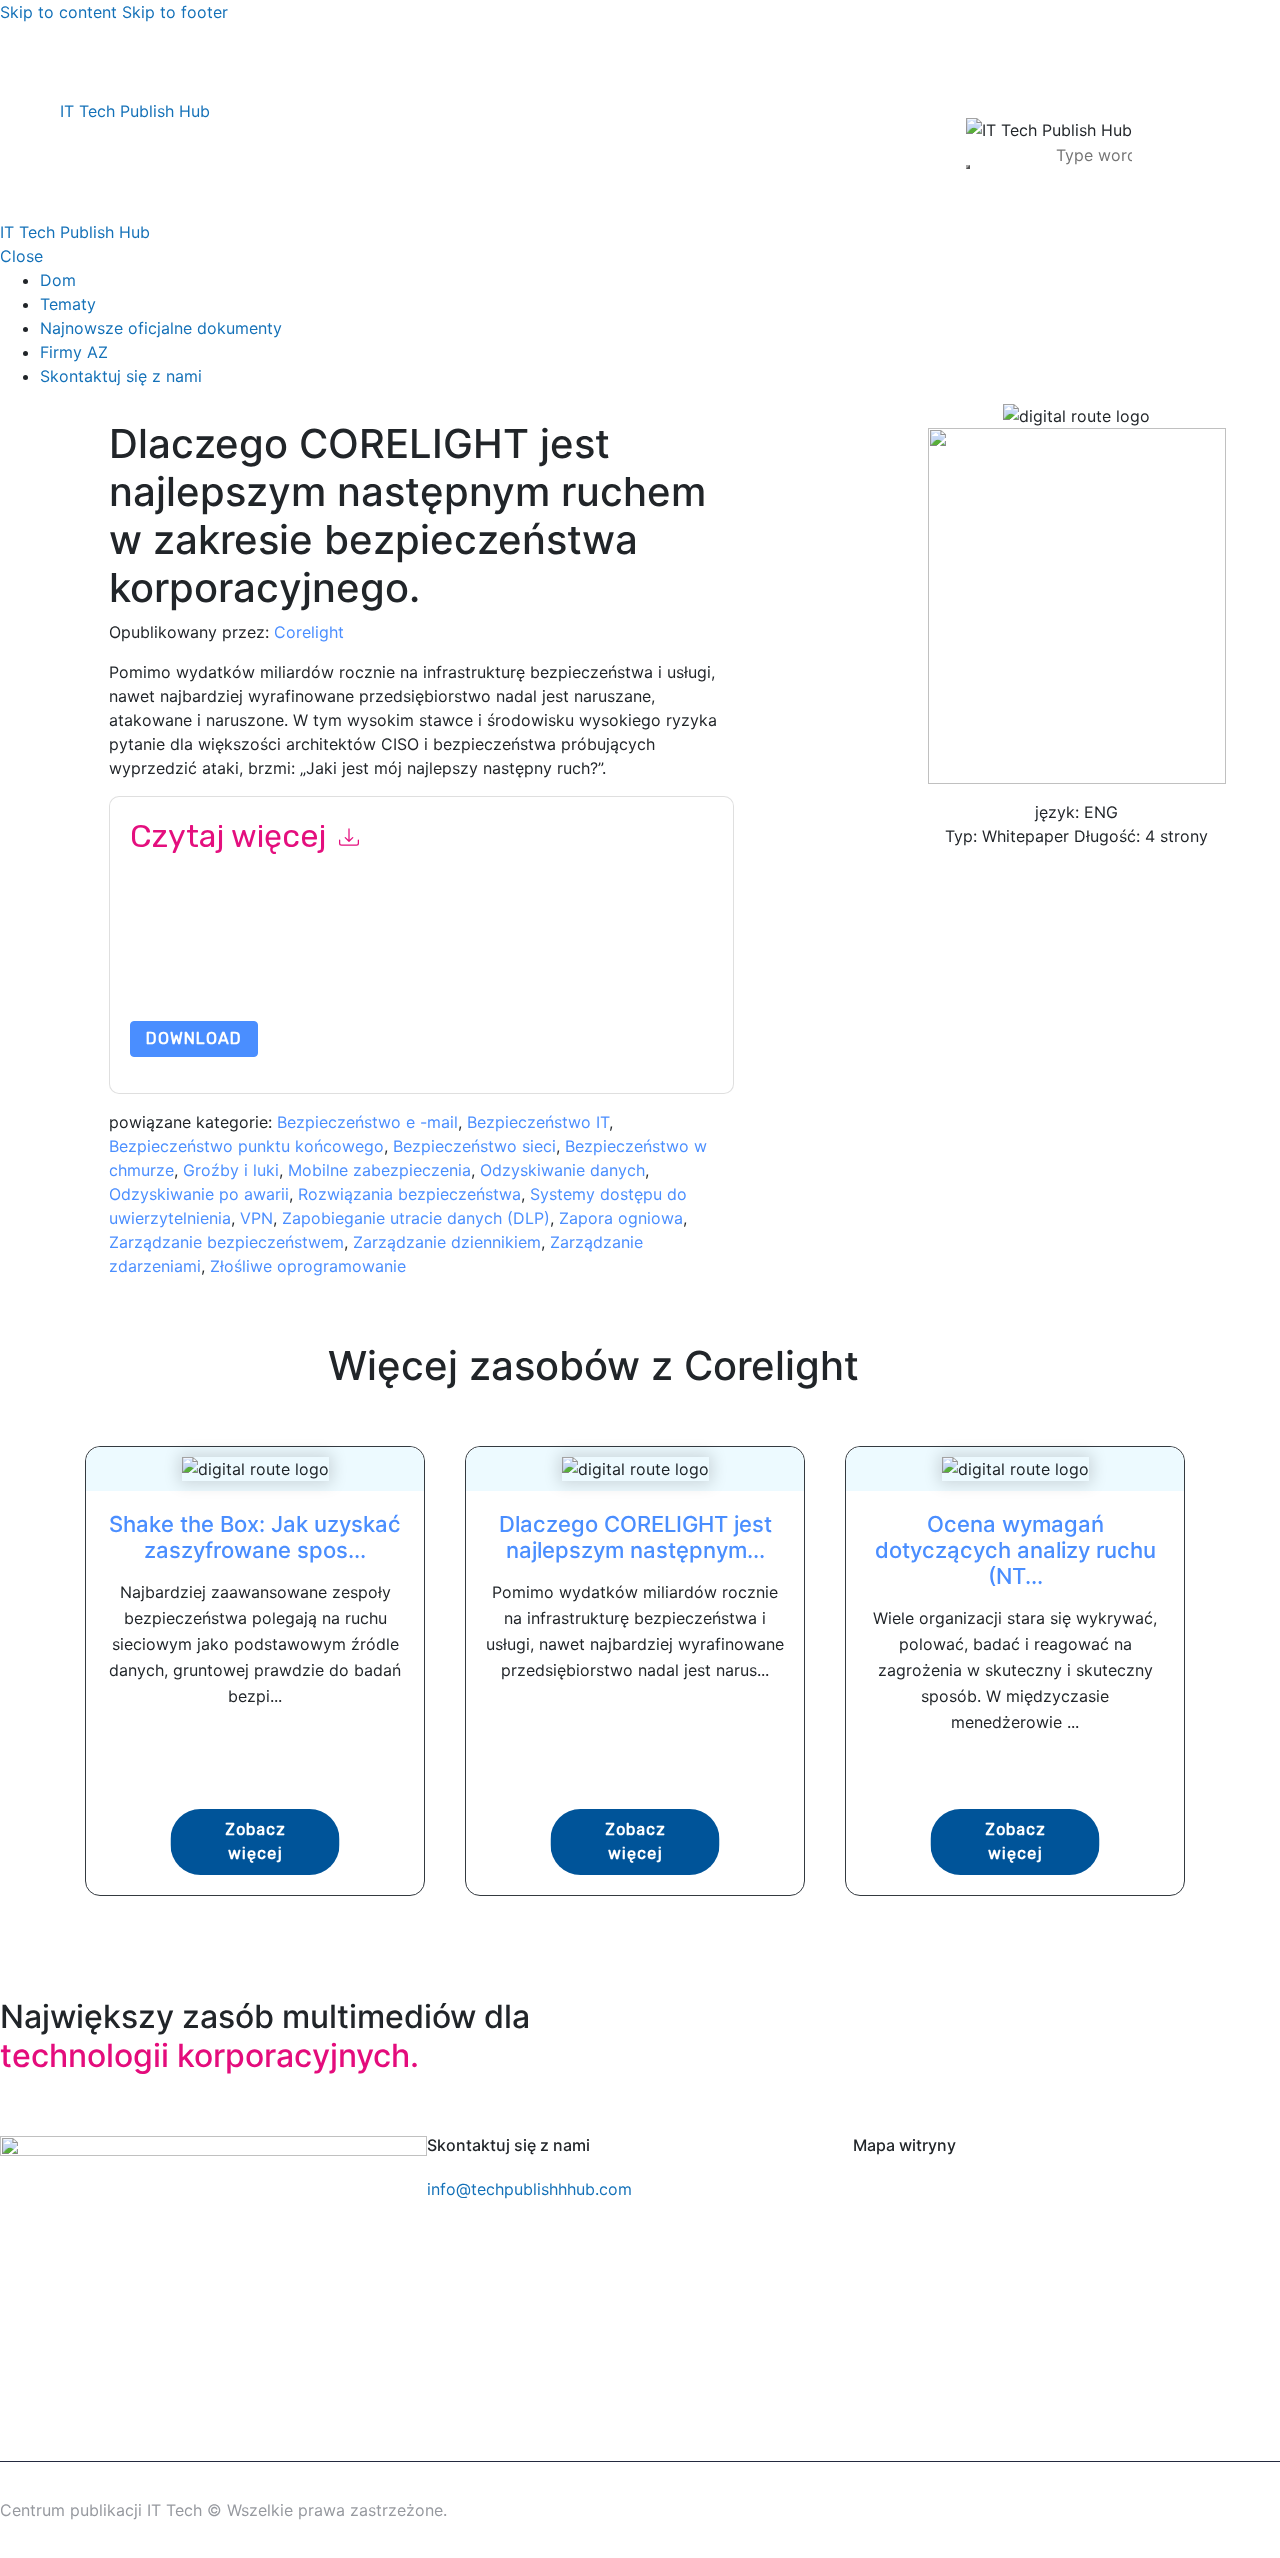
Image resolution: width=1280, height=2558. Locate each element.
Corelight (309, 632)
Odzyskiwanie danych (562, 1170)
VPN (256, 1218)
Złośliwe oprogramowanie (308, 1266)
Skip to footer (175, 12)
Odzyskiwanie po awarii (199, 1194)
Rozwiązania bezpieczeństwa (409, 1194)
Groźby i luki (231, 1170)
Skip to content (58, 12)
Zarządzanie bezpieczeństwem (226, 1242)
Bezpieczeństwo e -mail (367, 1122)
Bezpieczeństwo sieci (474, 1146)
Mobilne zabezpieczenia (379, 1170)
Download (194, 1038)
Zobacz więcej (255, 1841)
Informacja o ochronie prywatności (383, 973)
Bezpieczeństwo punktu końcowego (246, 1146)
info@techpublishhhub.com (529, 2189)
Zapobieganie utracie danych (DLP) (416, 1218)
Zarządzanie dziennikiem (447, 1242)
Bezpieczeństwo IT (538, 1122)
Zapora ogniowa (621, 1218)
